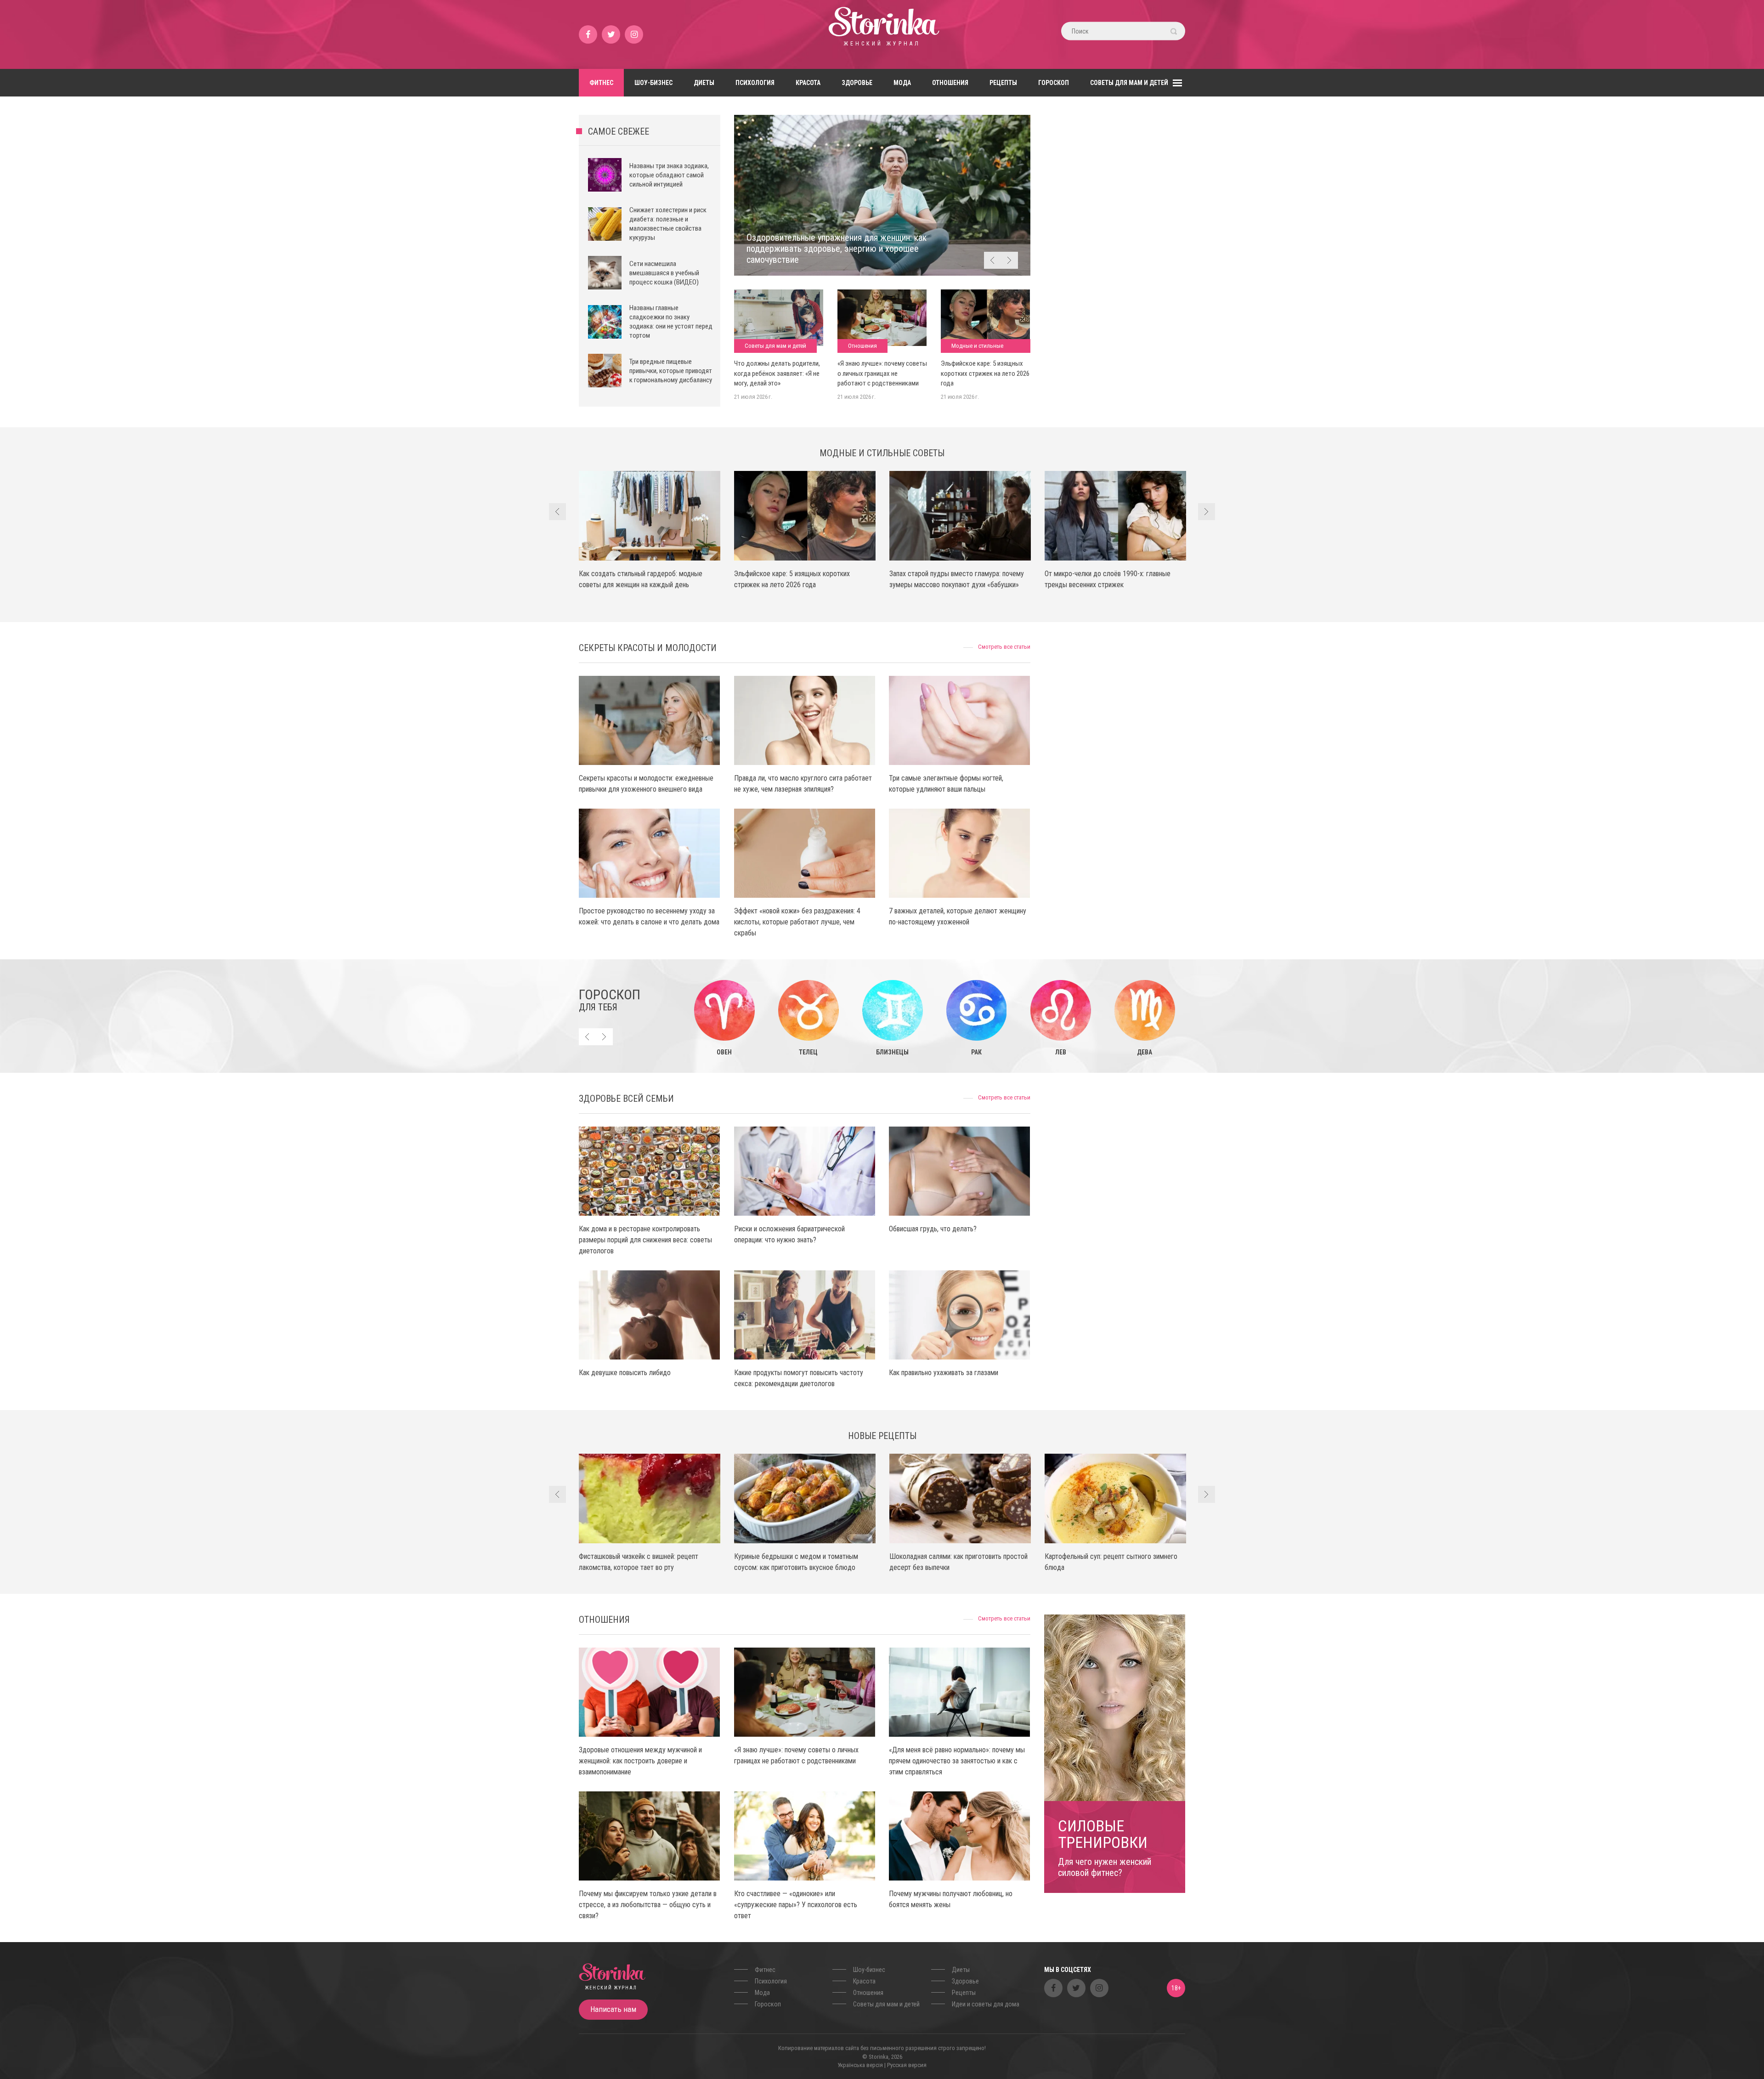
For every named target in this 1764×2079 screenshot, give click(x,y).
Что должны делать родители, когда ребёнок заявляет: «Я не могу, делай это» (777, 373)
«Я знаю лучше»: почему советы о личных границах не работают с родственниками (882, 373)
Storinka (882, 34)
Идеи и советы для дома (986, 2004)
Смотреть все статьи (1004, 647)
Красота (808, 83)
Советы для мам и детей (1129, 83)
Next (1009, 260)
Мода (902, 83)
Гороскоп (1054, 83)
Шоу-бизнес (653, 83)
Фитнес (601, 83)
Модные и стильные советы (977, 348)
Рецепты (1003, 83)
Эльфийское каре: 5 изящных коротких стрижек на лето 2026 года (985, 373)
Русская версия (907, 2065)
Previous (992, 260)
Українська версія (860, 2065)
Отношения (950, 83)
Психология (755, 83)
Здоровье (857, 83)
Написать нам (613, 2009)
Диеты (704, 83)
